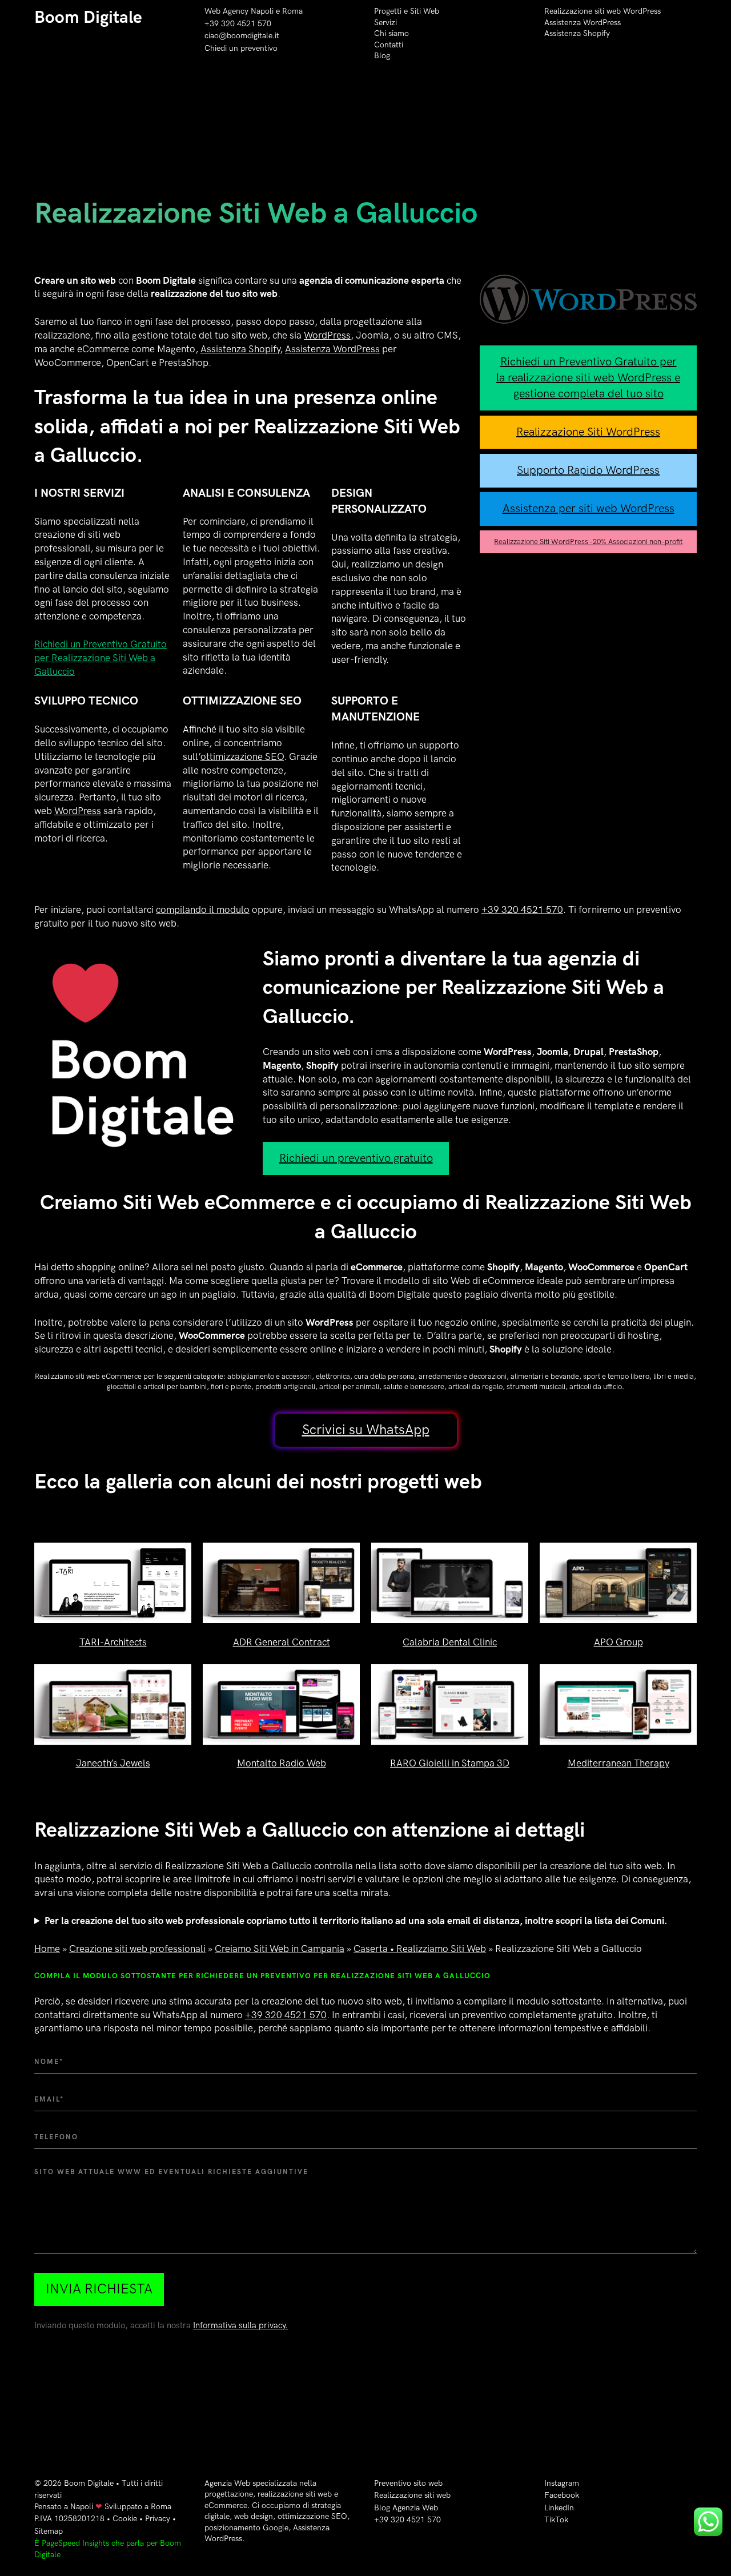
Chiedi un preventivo (241, 48)
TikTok (556, 2520)
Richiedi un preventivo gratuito (356, 1158)
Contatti (389, 45)
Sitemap (49, 2531)
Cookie (125, 2519)
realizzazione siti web (295, 2494)
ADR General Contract (282, 1643)
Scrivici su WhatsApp (366, 1430)
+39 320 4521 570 (238, 24)
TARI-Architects (113, 1643)
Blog (382, 56)
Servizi (385, 23)
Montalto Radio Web (282, 1764)
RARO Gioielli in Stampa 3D (450, 1764)
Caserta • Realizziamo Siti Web (420, 1949)
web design (254, 2516)
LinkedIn (559, 2508)
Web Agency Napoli (239, 11)
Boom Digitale (88, 18)
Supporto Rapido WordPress (588, 470)
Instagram (562, 2483)
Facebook (562, 2495)
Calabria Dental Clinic (450, 1643)
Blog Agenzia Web (406, 2508)
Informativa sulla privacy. (240, 2326)
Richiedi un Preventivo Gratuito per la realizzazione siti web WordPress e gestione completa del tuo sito (588, 378)
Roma (292, 11)
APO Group (618, 1643)
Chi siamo (391, 33)
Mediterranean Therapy (618, 1764)
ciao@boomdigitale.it (242, 36)
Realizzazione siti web (412, 2495)
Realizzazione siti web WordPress (603, 11)
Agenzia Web (227, 2483)
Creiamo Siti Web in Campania (280, 1949)
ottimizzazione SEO (242, 757)
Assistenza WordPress (583, 23)
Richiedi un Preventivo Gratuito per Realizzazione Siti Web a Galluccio (101, 658)
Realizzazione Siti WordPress (588, 432)
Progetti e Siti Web (407, 11)
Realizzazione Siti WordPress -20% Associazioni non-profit (588, 542)
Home (47, 1949)
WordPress (327, 336)
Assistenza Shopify (577, 33)
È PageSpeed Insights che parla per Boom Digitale (108, 2549)
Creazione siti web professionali (137, 1949)
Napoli (82, 2507)
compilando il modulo (203, 910)
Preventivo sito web (408, 2483)
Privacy (158, 2519)
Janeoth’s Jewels (113, 1764)
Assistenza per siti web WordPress (589, 509)
